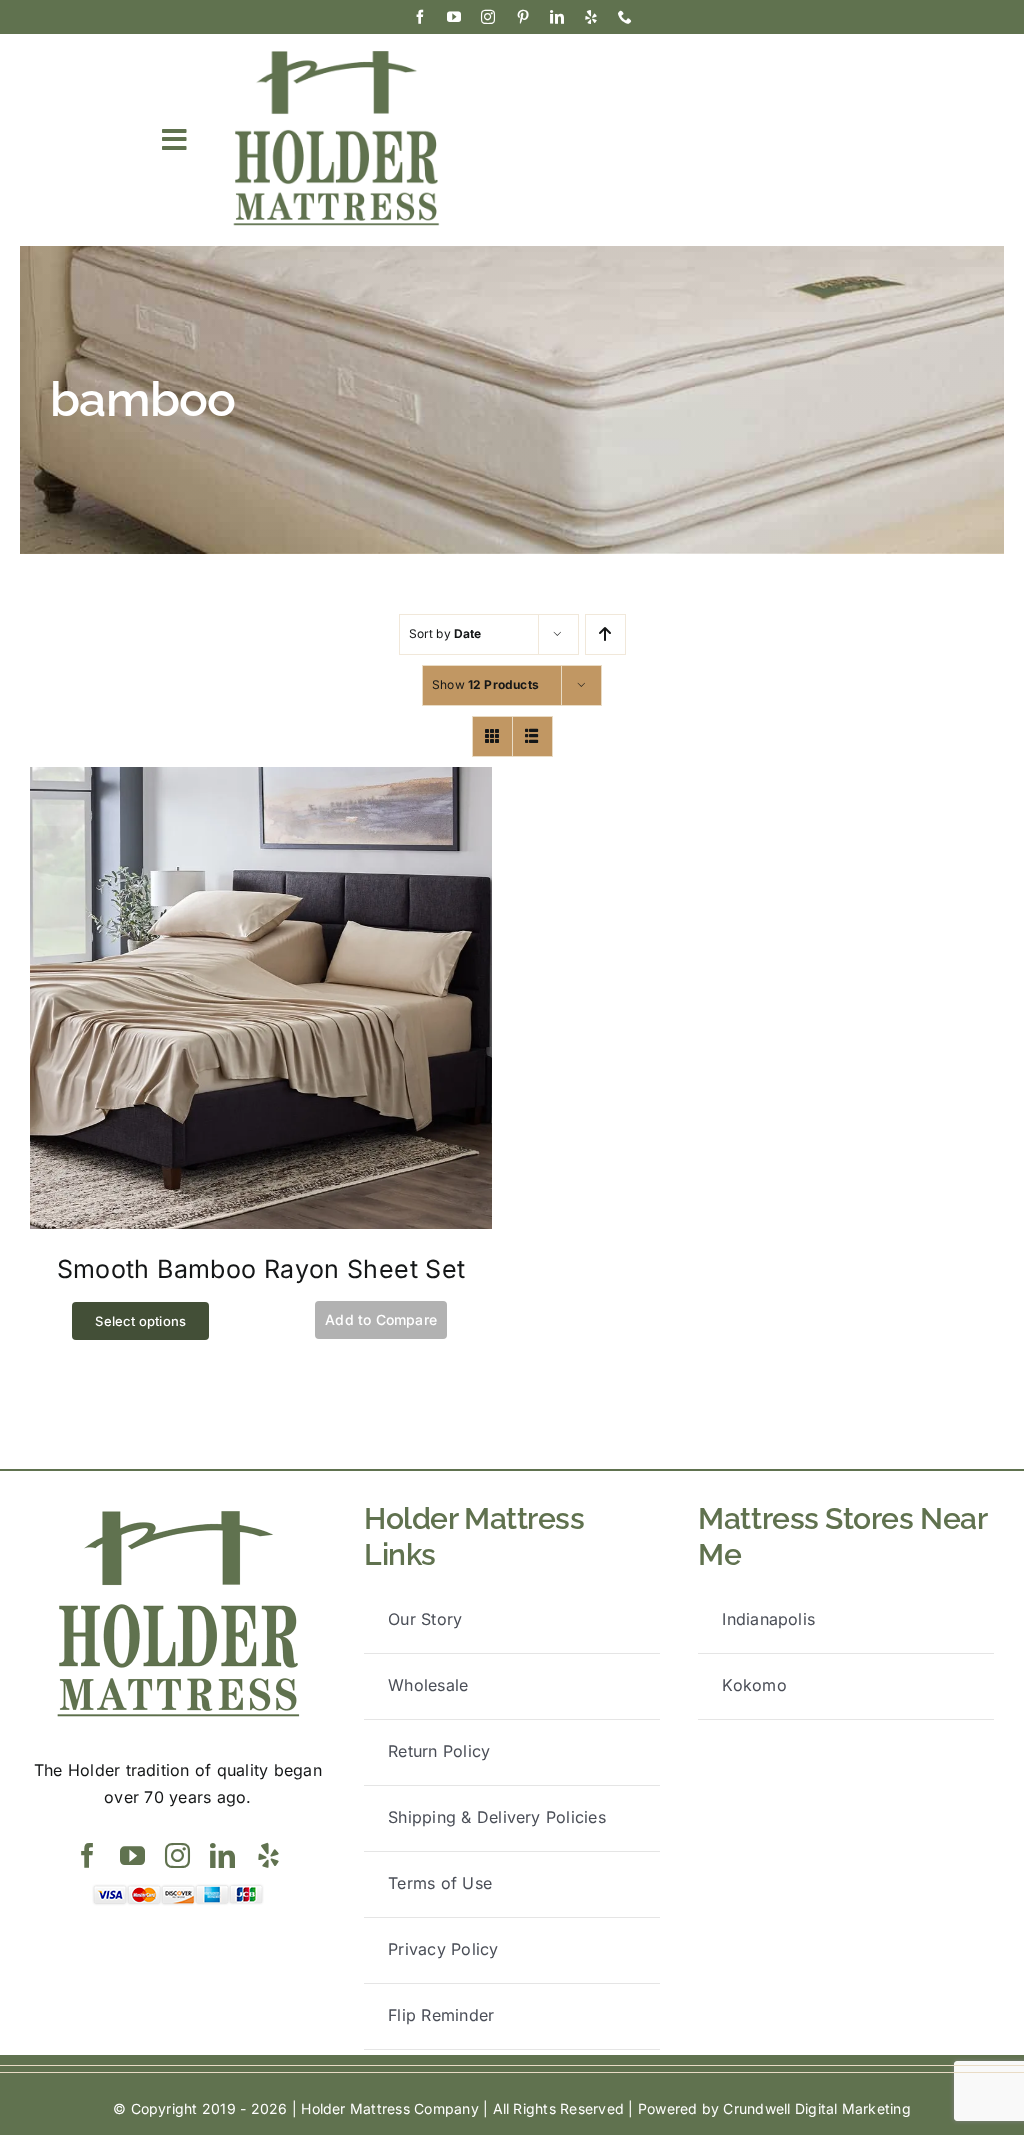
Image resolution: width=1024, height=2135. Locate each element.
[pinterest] (523, 17)
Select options (140, 1321)
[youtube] (454, 17)
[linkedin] (557, 17)
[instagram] (488, 17)
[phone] (625, 17)
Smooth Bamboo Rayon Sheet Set (261, 1269)
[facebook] (420, 17)
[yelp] (591, 17)
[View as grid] (492, 736)
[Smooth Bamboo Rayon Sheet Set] (261, 780)
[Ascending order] (605, 634)
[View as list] (532, 736)
